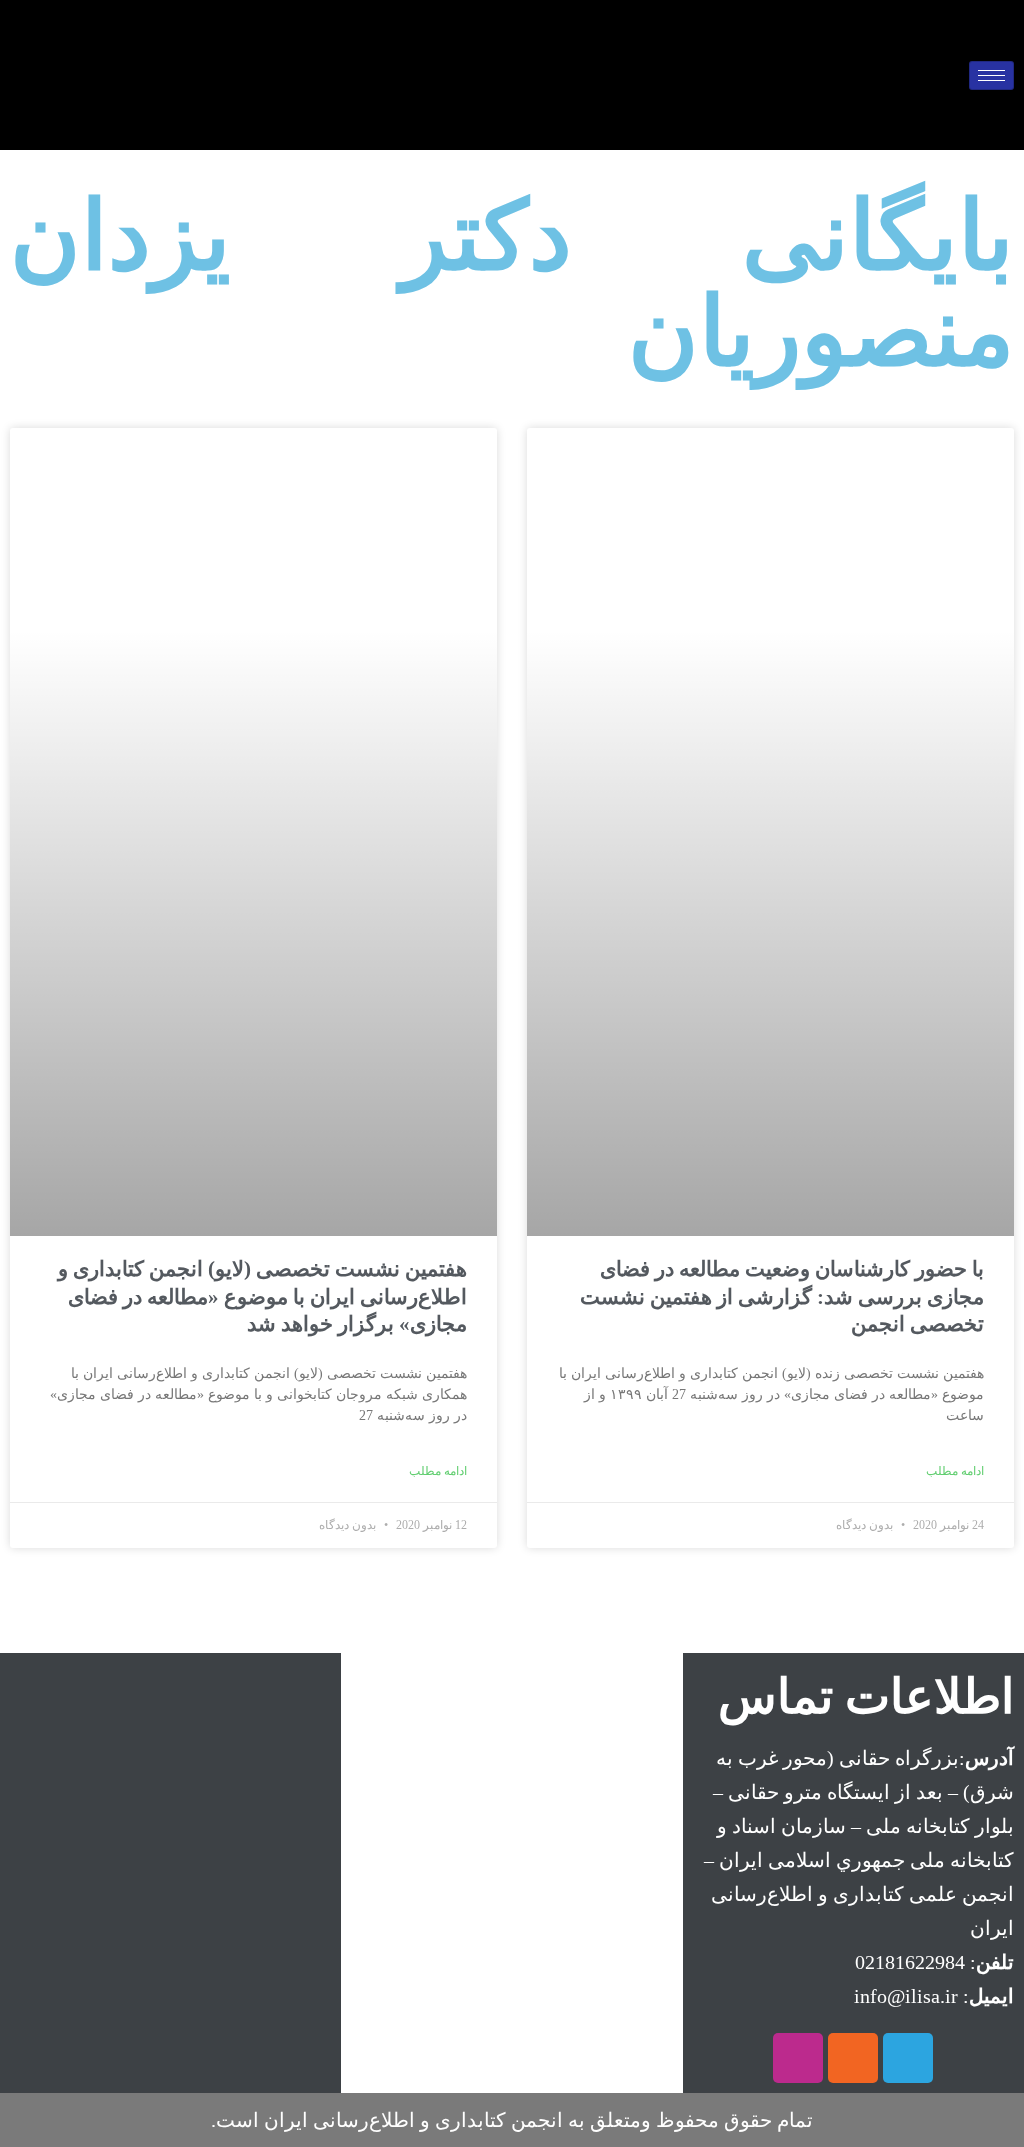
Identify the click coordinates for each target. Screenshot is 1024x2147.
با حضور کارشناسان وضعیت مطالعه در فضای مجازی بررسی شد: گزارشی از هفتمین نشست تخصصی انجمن (782, 1296)
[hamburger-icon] (991, 75)
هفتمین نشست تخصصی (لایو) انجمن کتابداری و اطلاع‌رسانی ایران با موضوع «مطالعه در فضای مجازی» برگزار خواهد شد (262, 1296)
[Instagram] (798, 2058)
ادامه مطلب (955, 1471)
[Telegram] (908, 2058)
